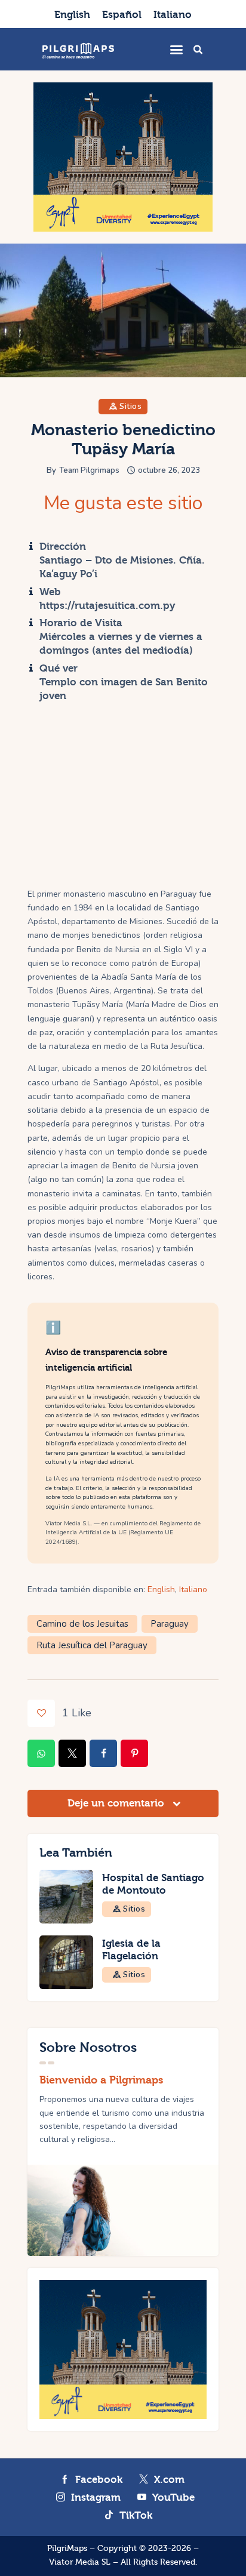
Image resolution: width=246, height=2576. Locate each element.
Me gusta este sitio (123, 503)
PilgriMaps (67, 2549)
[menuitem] (72, 14)
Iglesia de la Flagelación (131, 1950)
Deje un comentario (117, 1803)
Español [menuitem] (122, 15)
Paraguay (170, 1624)
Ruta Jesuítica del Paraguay (92, 1645)
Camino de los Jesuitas (82, 1624)
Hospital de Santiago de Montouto (153, 1884)
